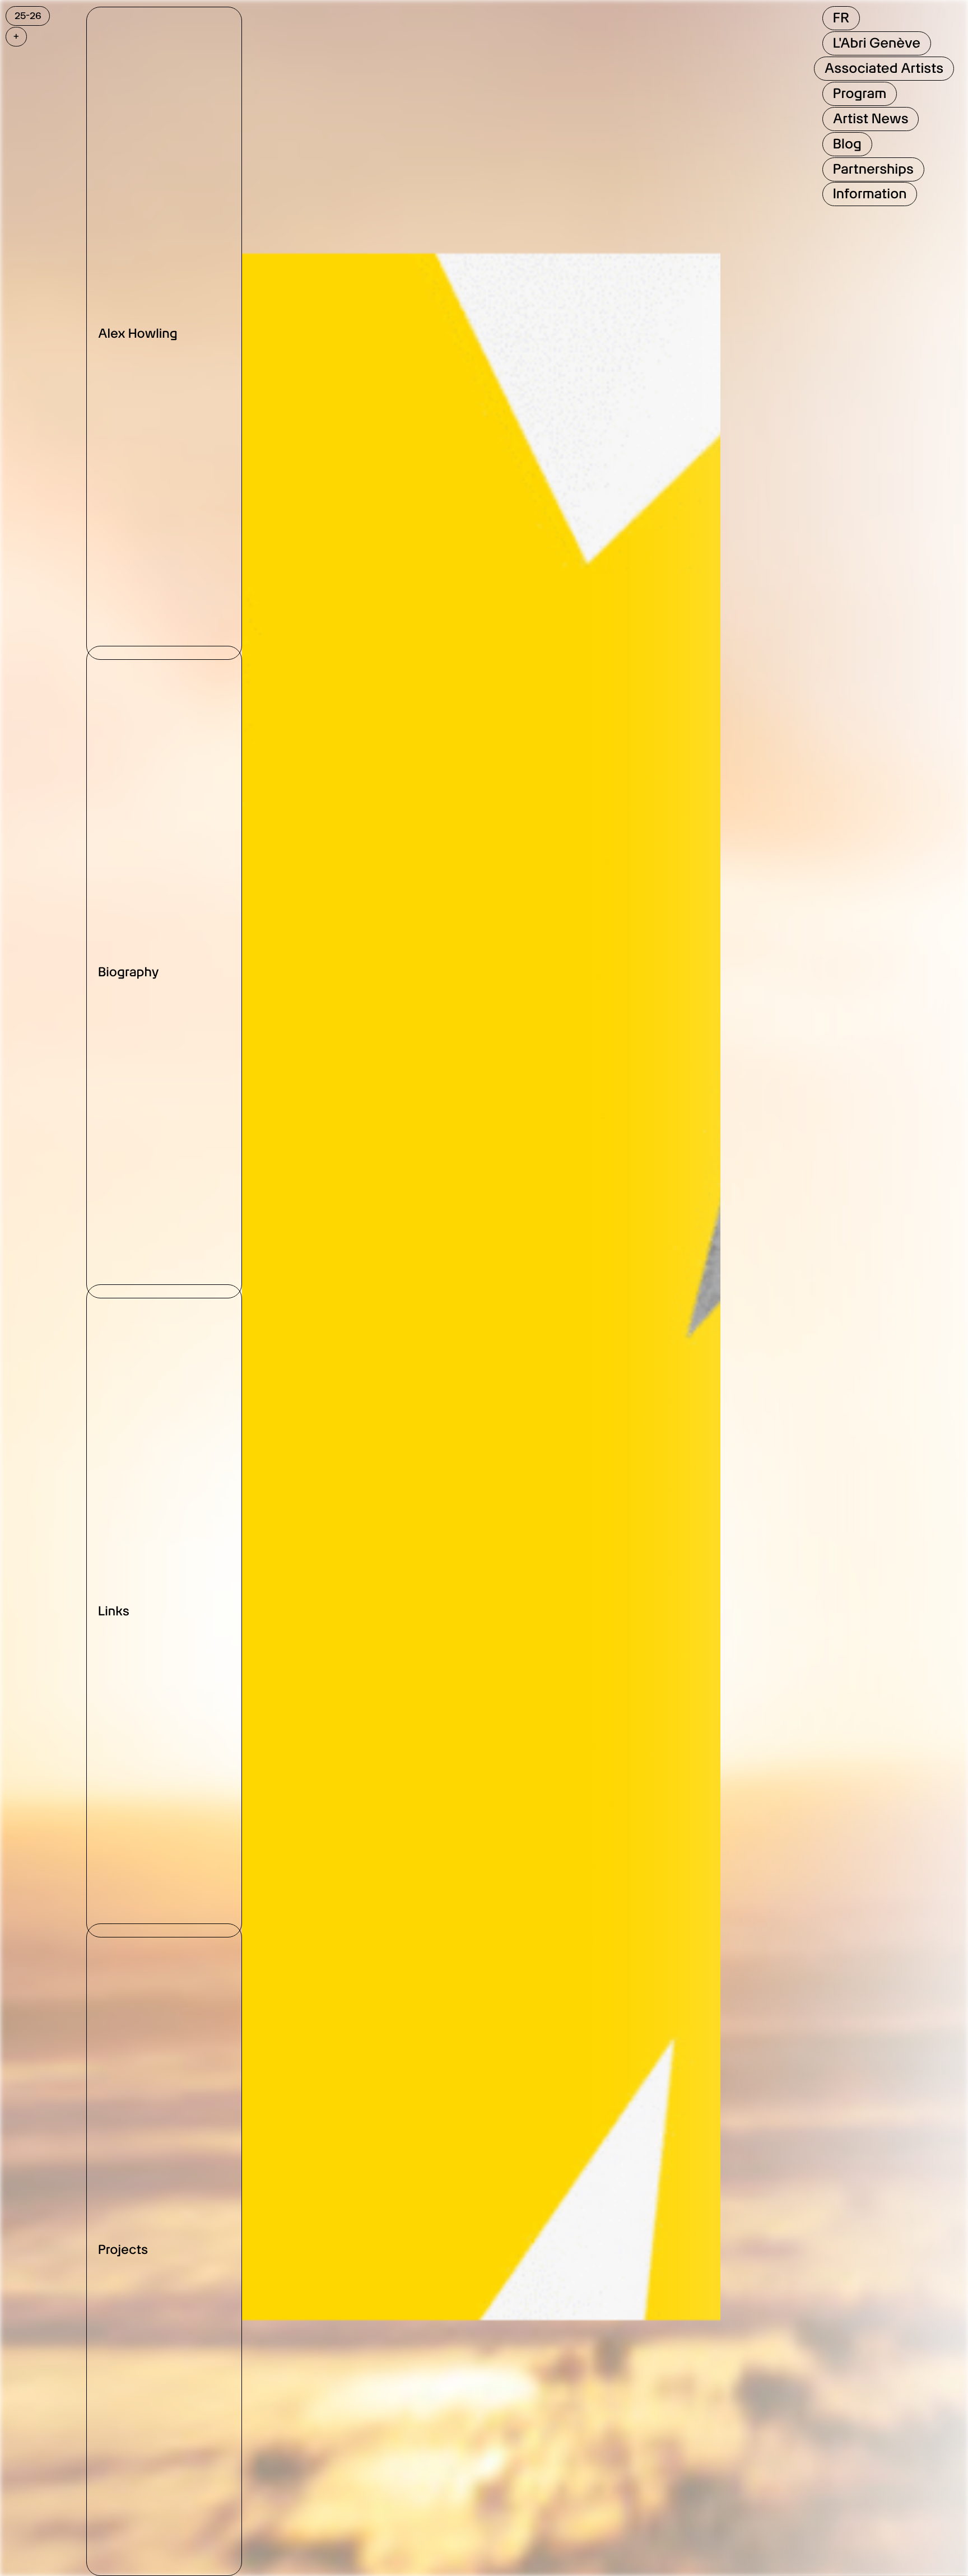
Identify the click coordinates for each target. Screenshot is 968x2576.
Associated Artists (884, 68)
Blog (847, 144)
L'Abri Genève (877, 43)
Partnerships (873, 169)
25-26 (28, 16)
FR (841, 18)
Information (870, 194)
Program (860, 93)
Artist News (871, 118)
